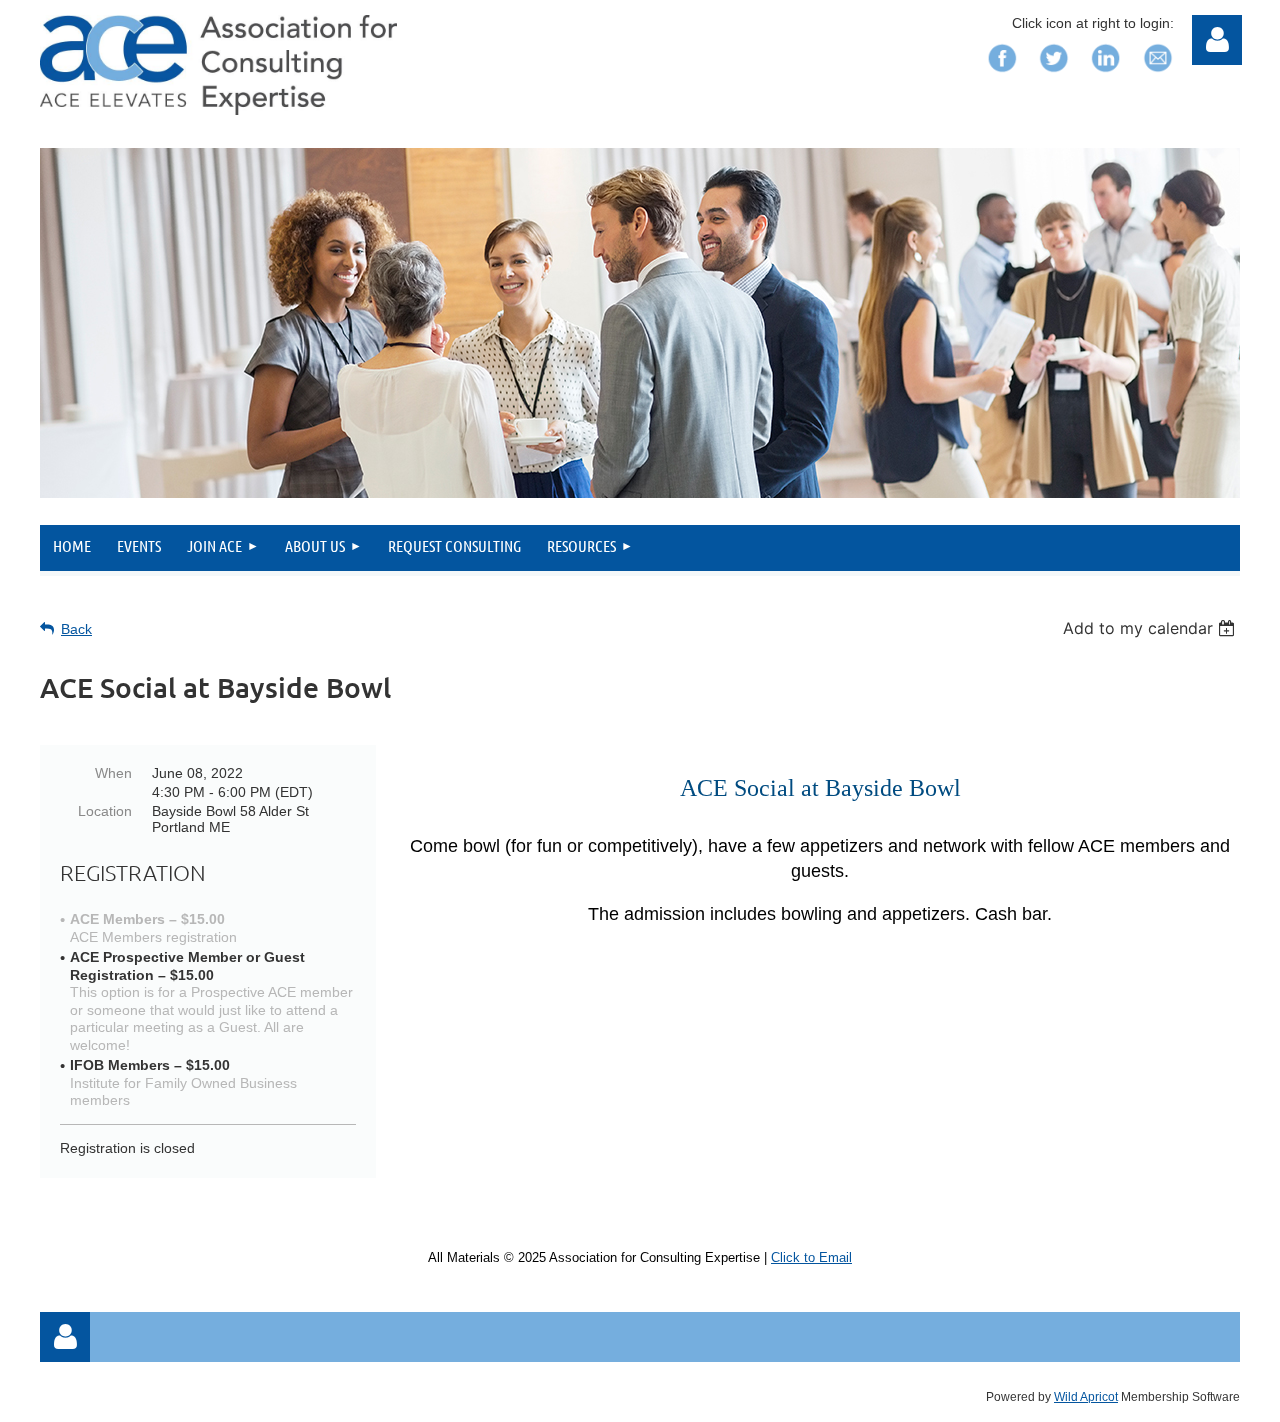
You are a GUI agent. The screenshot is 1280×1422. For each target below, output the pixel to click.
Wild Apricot (1086, 1397)
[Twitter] (1054, 77)
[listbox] (1151, 628)
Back (76, 629)
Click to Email (811, 1257)
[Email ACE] (1158, 77)
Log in (65, 1337)
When (113, 773)
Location (105, 811)
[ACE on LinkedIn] (1106, 77)
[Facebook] (1002, 77)
